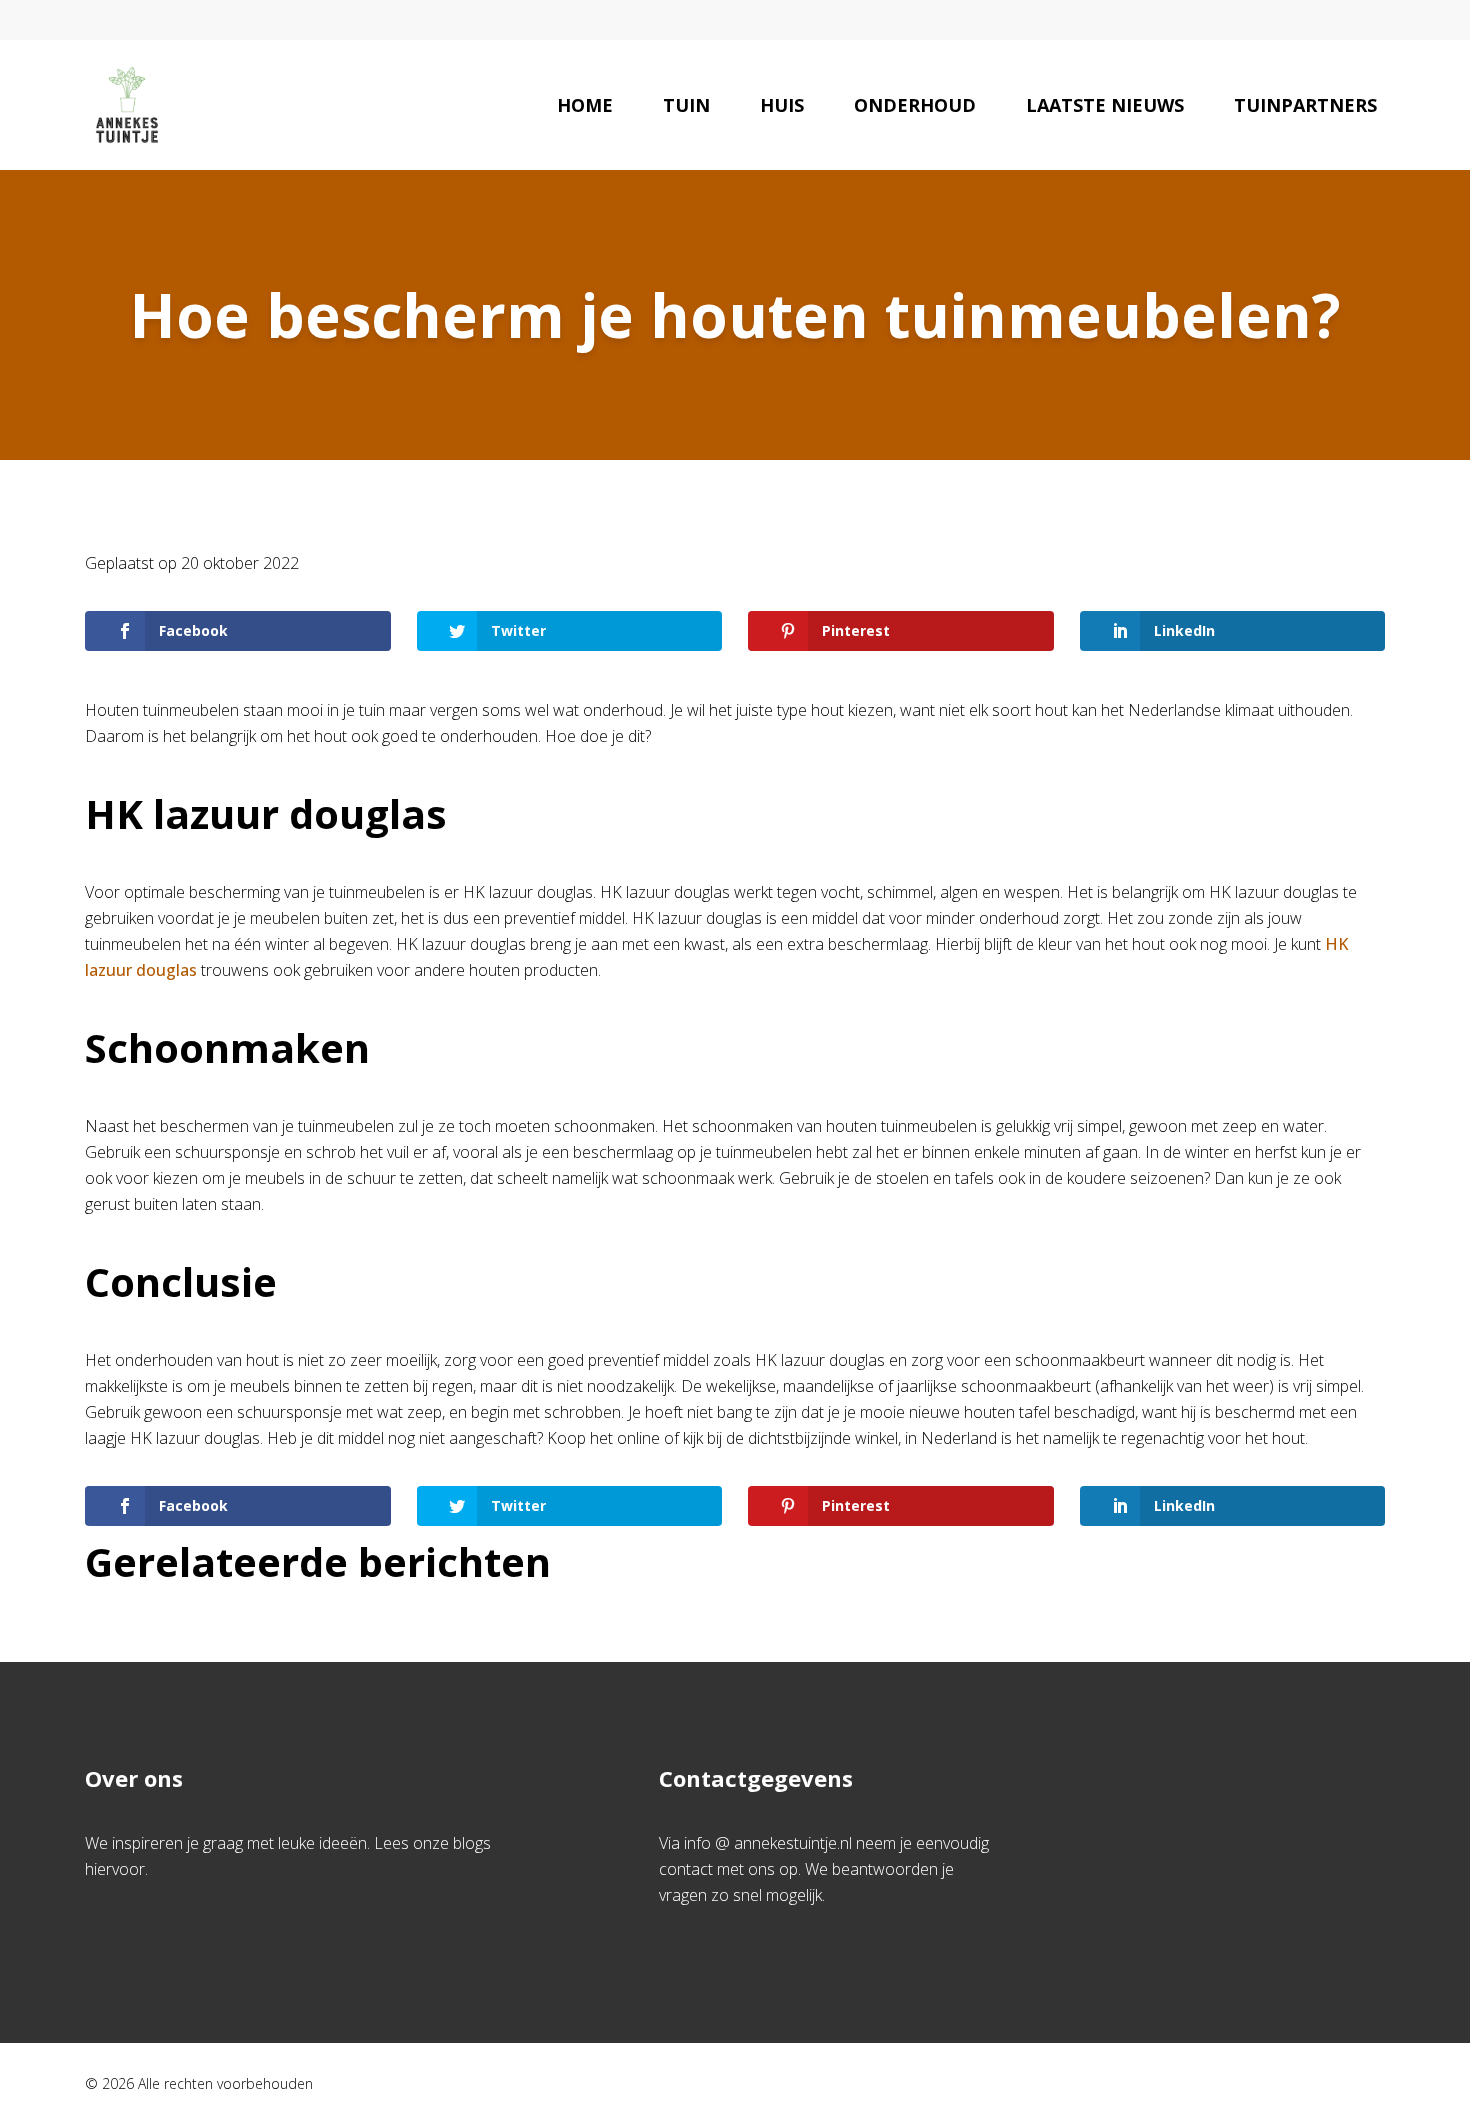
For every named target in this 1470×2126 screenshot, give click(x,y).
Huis (782, 105)
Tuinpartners (1305, 105)
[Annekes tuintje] (127, 105)
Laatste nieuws (1105, 105)
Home (585, 105)
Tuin (686, 105)
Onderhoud (915, 105)
